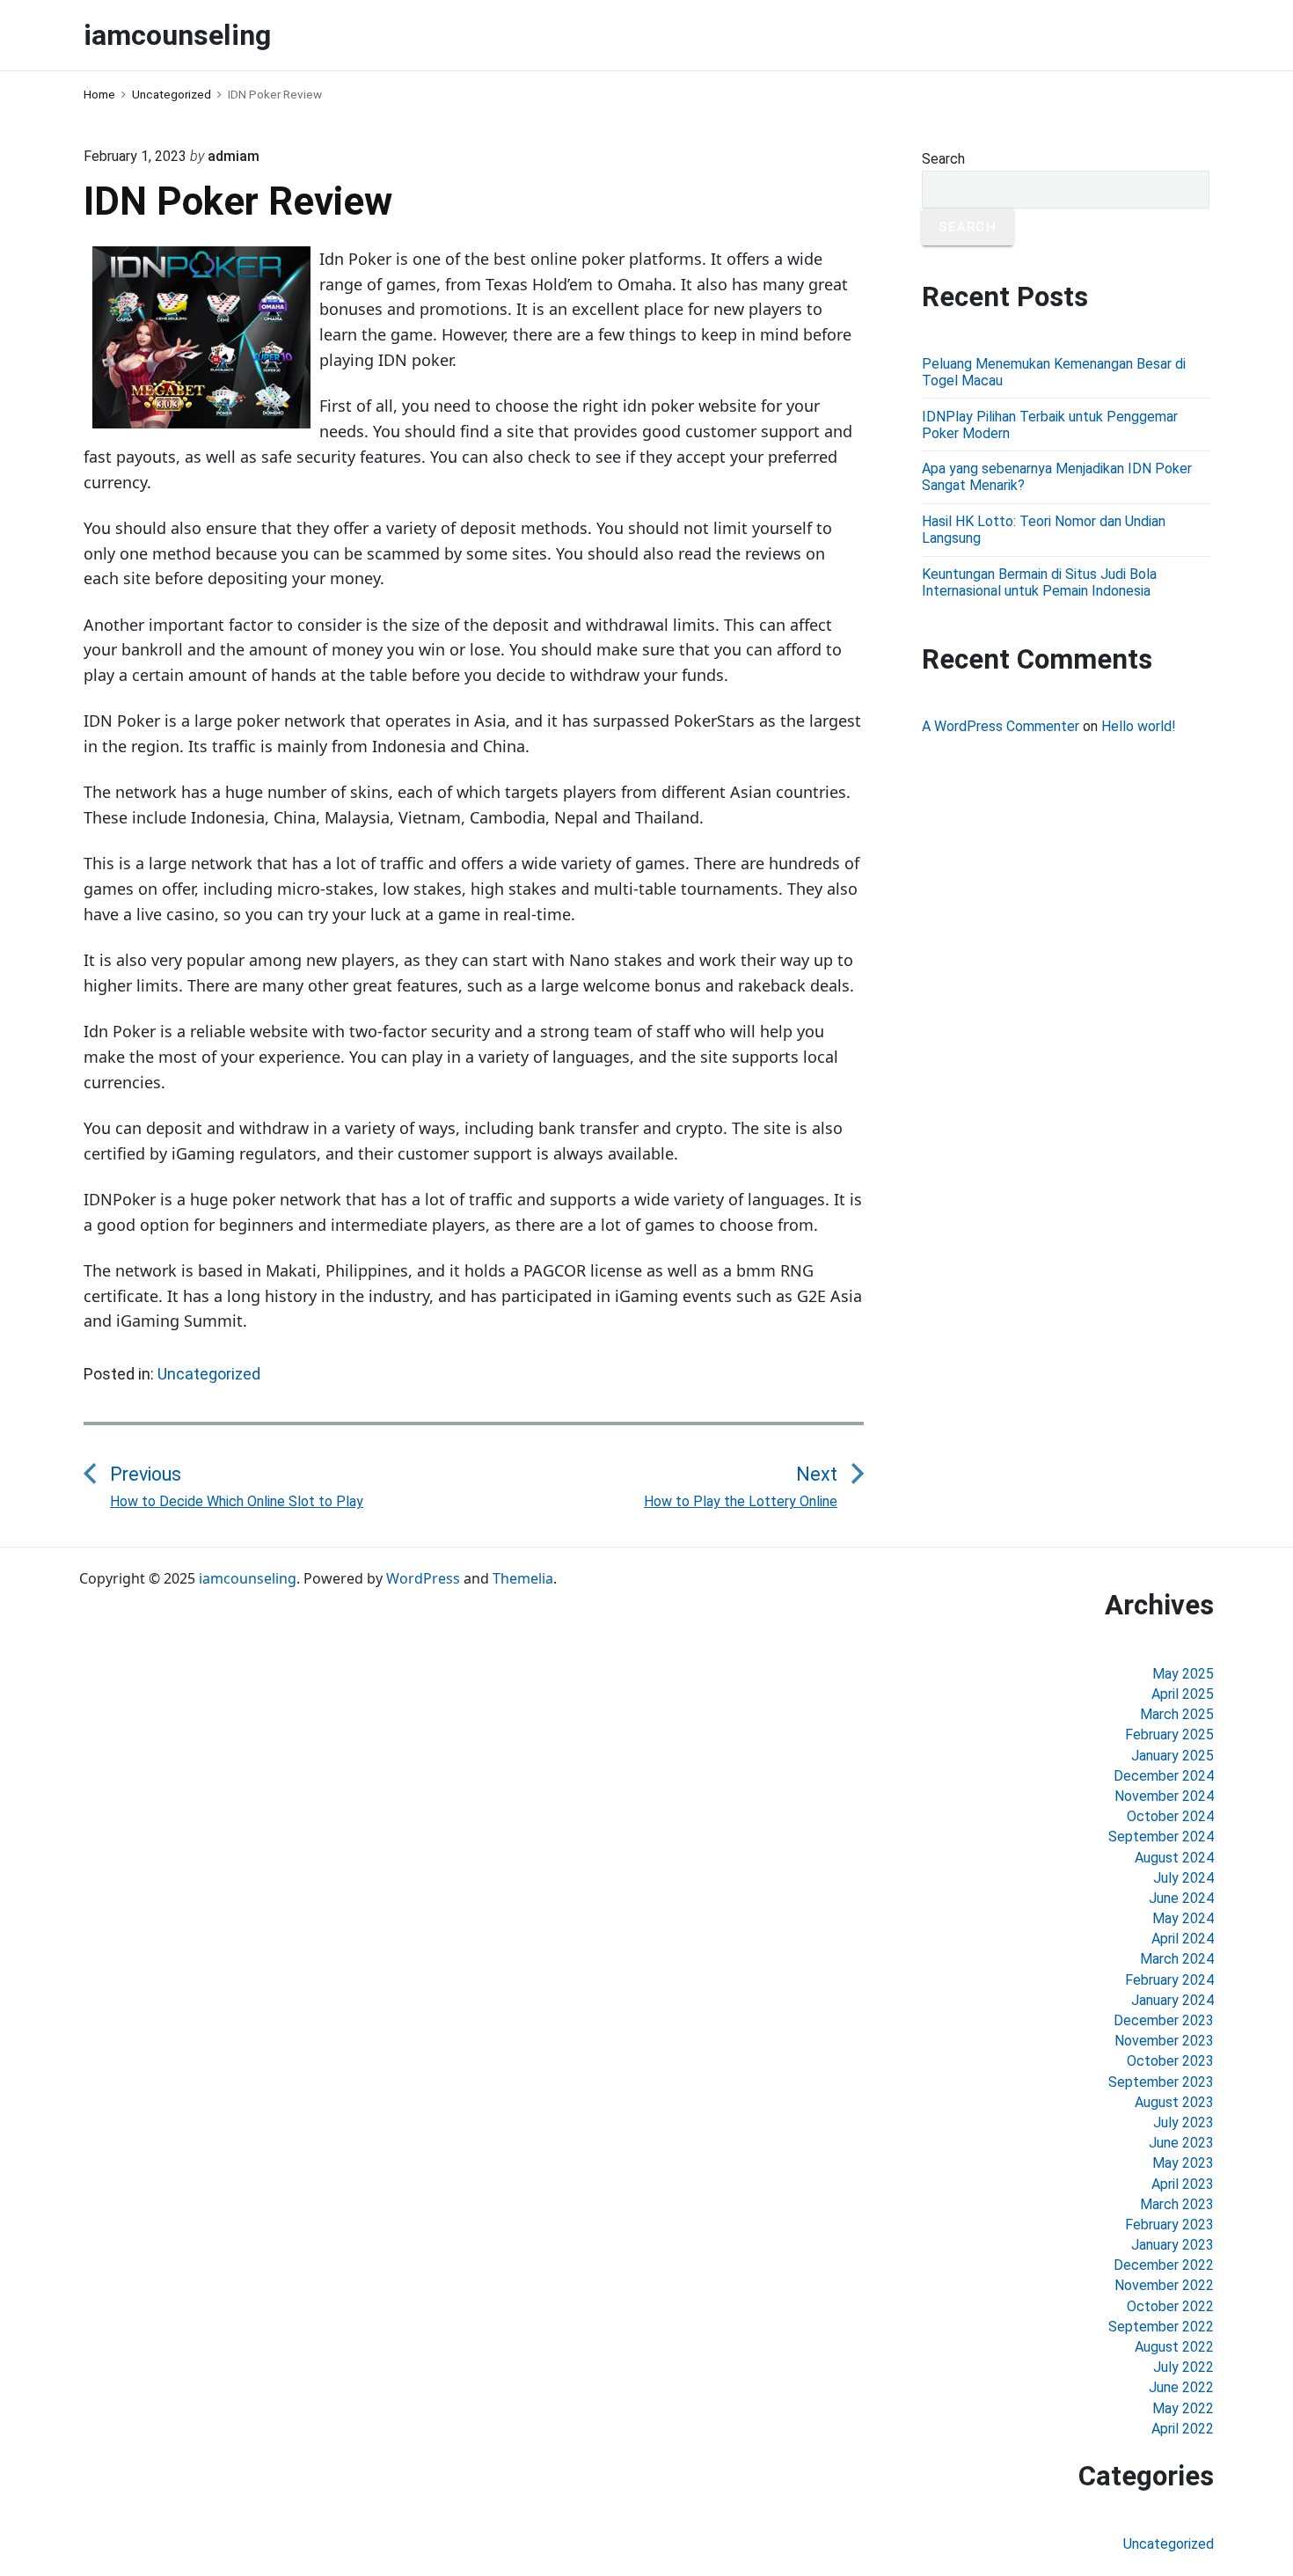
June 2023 (1181, 2143)
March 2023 (1177, 2204)
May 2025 (1183, 1674)
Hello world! (1139, 726)
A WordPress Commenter (1001, 726)
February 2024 (1169, 1980)
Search (943, 159)
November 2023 (1164, 2041)
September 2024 (1161, 1837)
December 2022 (1164, 2265)
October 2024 (1170, 1816)
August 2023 (1174, 2102)
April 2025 (1183, 1694)
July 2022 (1183, 2367)
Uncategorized (209, 1374)
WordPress (423, 1578)
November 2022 (1164, 2285)
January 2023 (1172, 2245)
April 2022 (1183, 2429)
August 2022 (1174, 2347)
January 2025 (1172, 1756)
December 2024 (1164, 1776)
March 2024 (1177, 1959)
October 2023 (1170, 2061)
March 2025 (1177, 1714)
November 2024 (1164, 1796)
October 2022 (1170, 2306)
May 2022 (1183, 2408)
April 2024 (1183, 1939)
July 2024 (1183, 1878)
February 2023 (1169, 2225)
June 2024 (1181, 1898)
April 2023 (1183, 2184)
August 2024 (1174, 1858)
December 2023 (1164, 2020)
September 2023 (1161, 2082)
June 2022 (1181, 2387)
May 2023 (1183, 2163)
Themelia (523, 1578)
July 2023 (1183, 2122)
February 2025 (1169, 1734)
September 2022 (1161, 2327)
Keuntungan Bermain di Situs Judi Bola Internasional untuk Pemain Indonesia (1039, 582)
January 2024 (1172, 2000)
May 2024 (1183, 1918)
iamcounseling (248, 1578)
